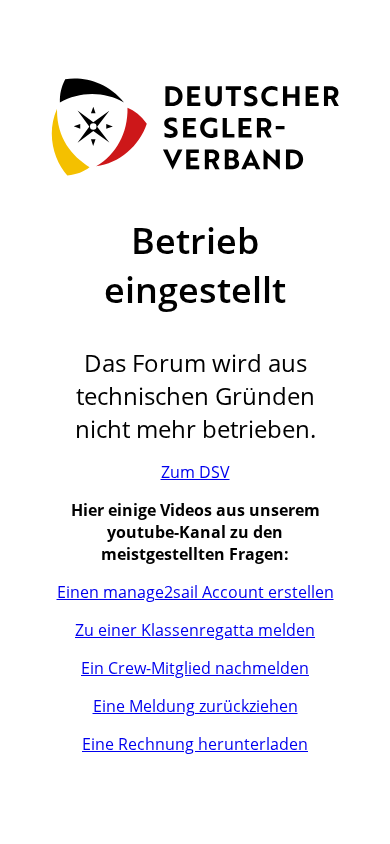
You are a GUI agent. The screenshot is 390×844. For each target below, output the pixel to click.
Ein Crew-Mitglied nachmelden (195, 668)
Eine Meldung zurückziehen (195, 706)
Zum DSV (195, 472)
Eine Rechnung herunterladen (195, 744)
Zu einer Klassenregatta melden (195, 630)
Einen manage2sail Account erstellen (195, 592)
